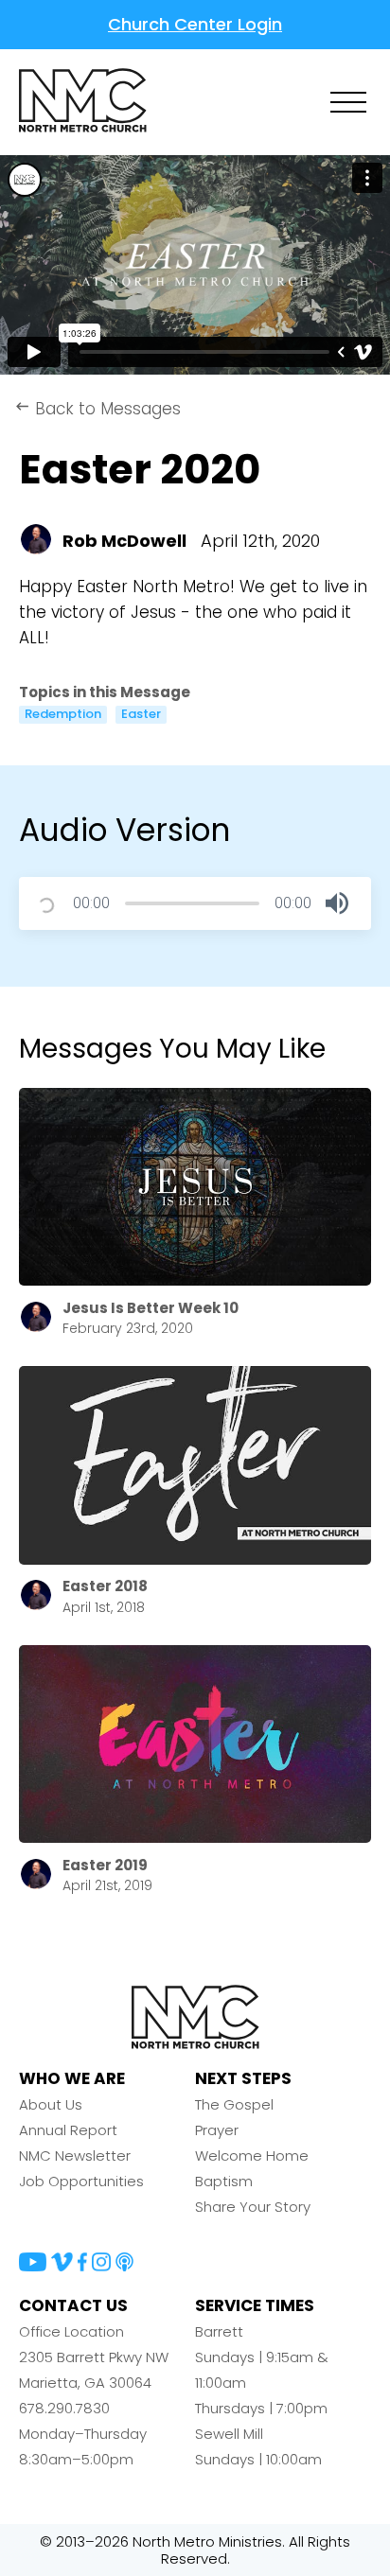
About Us (51, 2104)
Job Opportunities (81, 2181)
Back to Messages (97, 409)
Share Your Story (253, 2207)
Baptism (224, 2181)
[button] (337, 903)
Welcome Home (252, 2155)
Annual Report (68, 2130)
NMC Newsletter (75, 2155)
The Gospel (234, 2104)
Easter (141, 714)
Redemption (63, 714)
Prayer (217, 2130)
